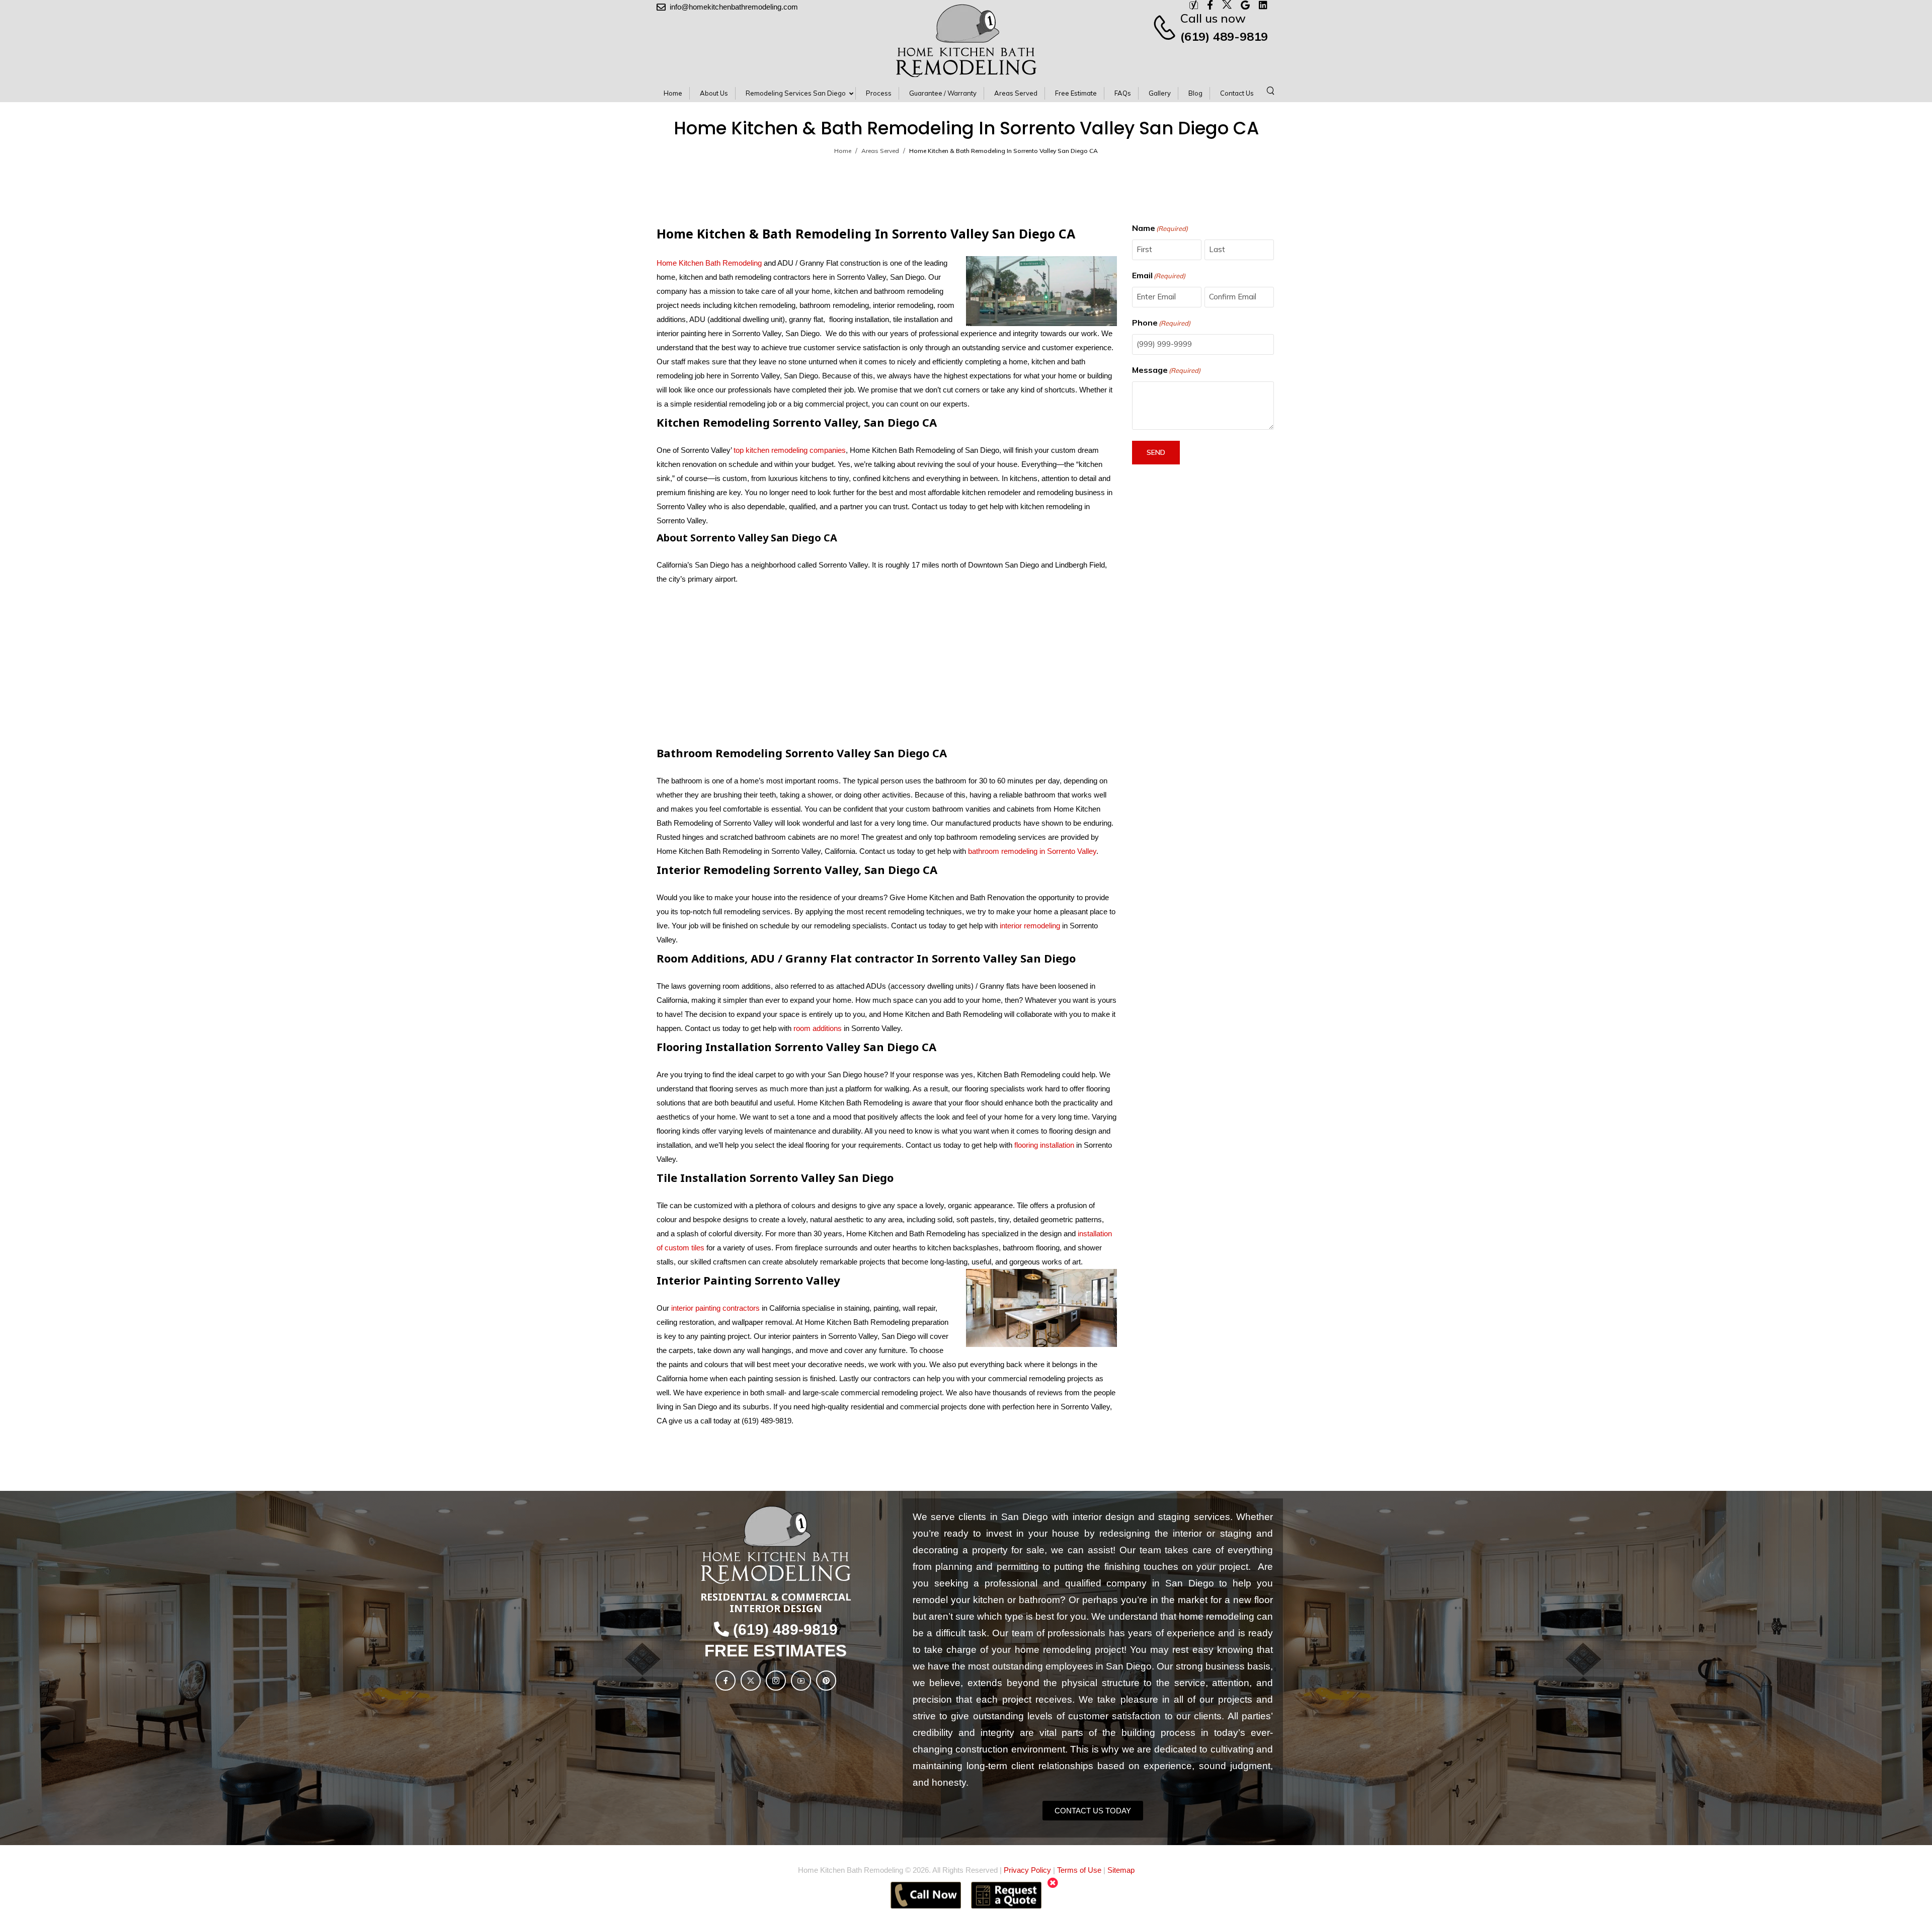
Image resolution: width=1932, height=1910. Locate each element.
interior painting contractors (715, 1308)
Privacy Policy (1027, 1870)
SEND (1156, 452)
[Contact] (1166, 27)
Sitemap (1121, 1870)
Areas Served (880, 151)
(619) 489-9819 (1224, 36)
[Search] (1272, 90)
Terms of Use (1079, 1870)
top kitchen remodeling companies (789, 450)
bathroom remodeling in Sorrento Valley (1032, 851)
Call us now (1213, 18)
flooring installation (1044, 1145)
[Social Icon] (726, 1681)
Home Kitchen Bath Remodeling (709, 263)
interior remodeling (1030, 926)
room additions (818, 1028)
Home (843, 151)
